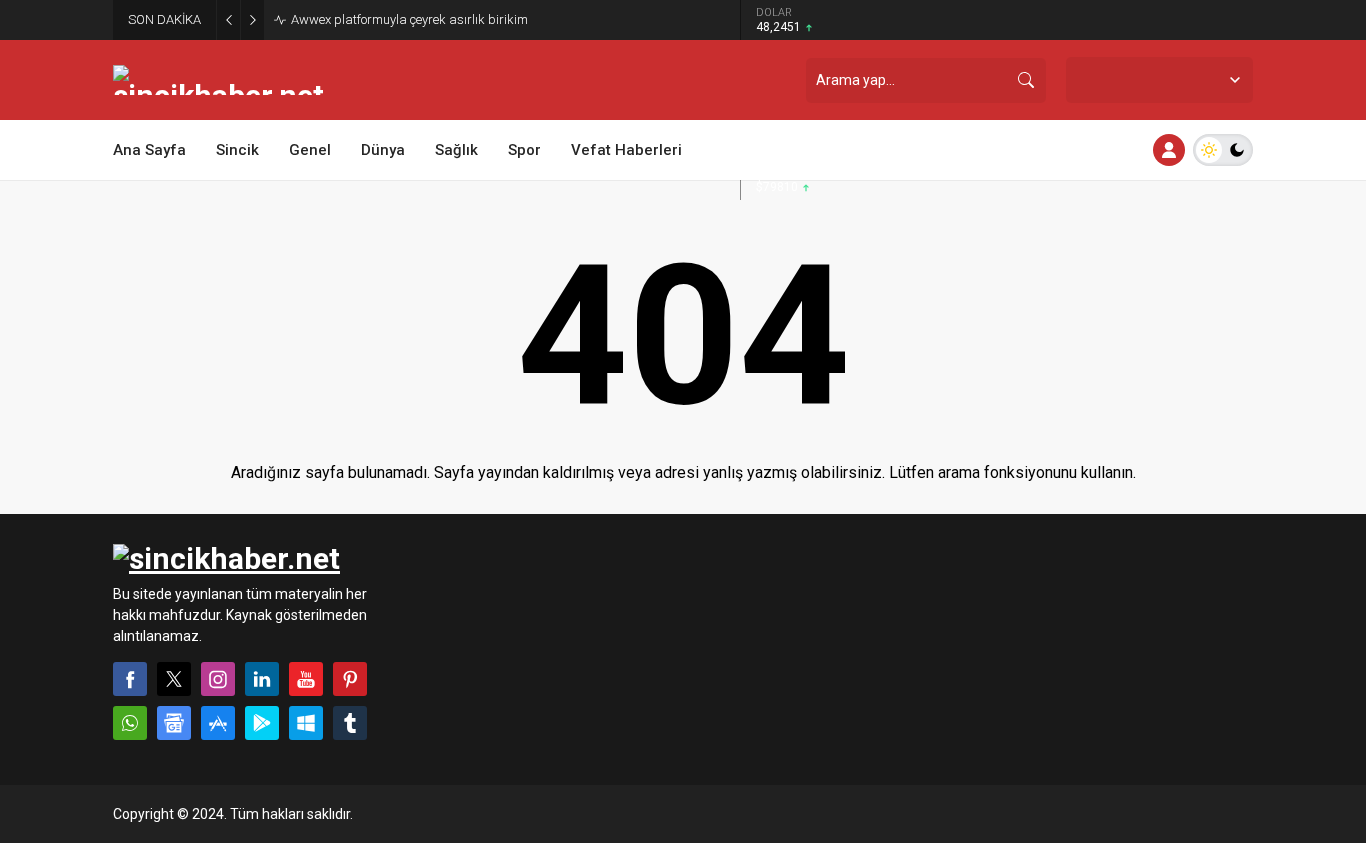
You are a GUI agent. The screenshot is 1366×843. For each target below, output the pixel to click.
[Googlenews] (174, 723)
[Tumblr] (350, 723)
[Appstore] (218, 723)
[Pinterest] (350, 679)
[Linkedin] (262, 679)
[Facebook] (130, 679)
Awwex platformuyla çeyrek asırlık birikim (409, 19)
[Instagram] (218, 679)
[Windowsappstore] (306, 723)
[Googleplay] (262, 723)
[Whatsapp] (130, 723)
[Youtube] (306, 679)
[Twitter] (174, 679)
